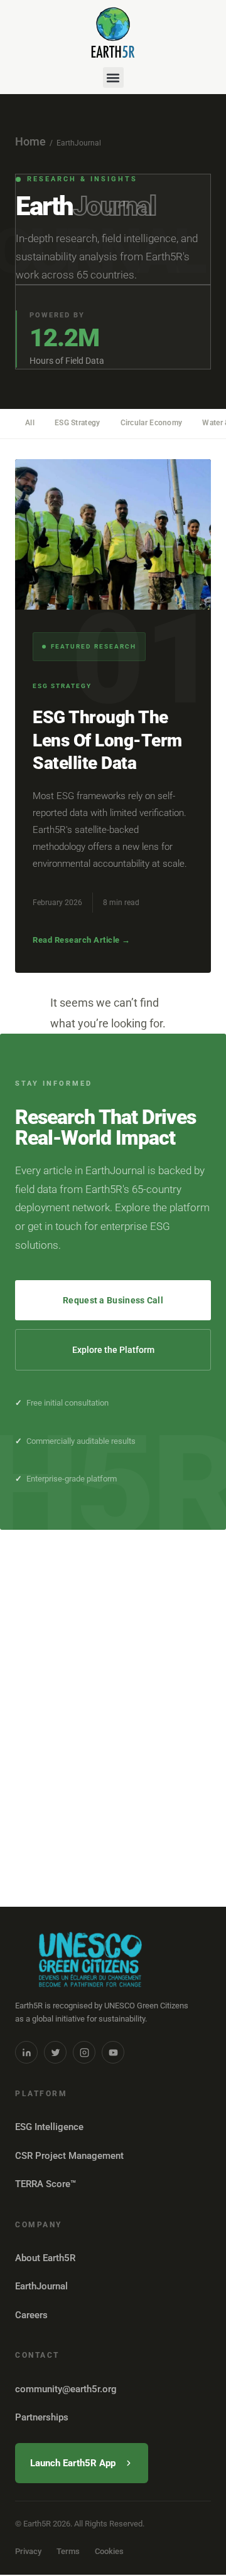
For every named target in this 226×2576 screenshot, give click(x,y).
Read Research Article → (82, 940)
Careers (31, 2315)
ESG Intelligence (49, 2127)
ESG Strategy (78, 423)
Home (30, 141)
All (30, 423)
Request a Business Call (113, 1300)
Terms (68, 2551)
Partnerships (42, 2417)
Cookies (109, 2551)
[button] (113, 77)
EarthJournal (41, 2286)
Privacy (28, 2551)
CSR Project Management (69, 2156)
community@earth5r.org (66, 2389)
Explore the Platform (113, 1350)
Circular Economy (152, 423)
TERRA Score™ (46, 2184)
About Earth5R (45, 2258)
